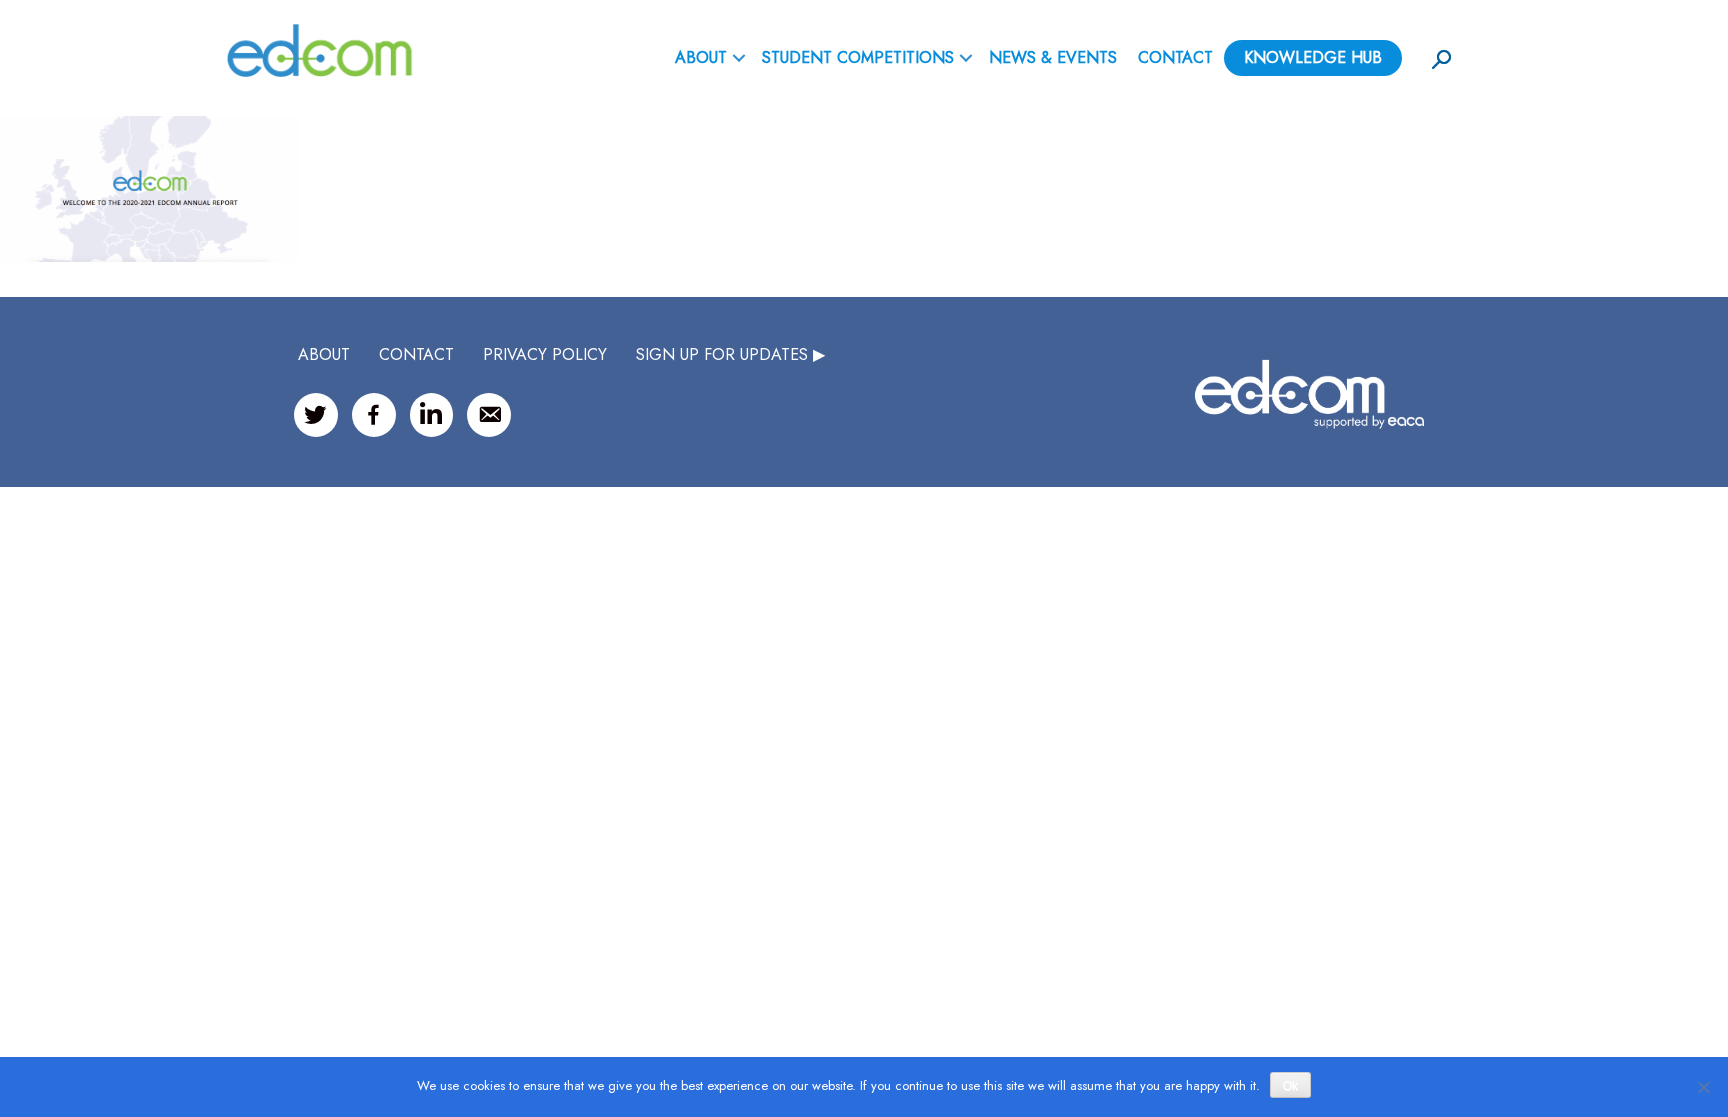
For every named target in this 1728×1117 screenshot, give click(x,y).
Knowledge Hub (1313, 57)
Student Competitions (858, 57)
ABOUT (701, 57)
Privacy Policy (545, 354)
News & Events (1053, 57)
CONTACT (416, 354)
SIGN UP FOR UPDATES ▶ (730, 354)
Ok (1290, 1086)
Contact (1175, 57)
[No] (1703, 1087)
